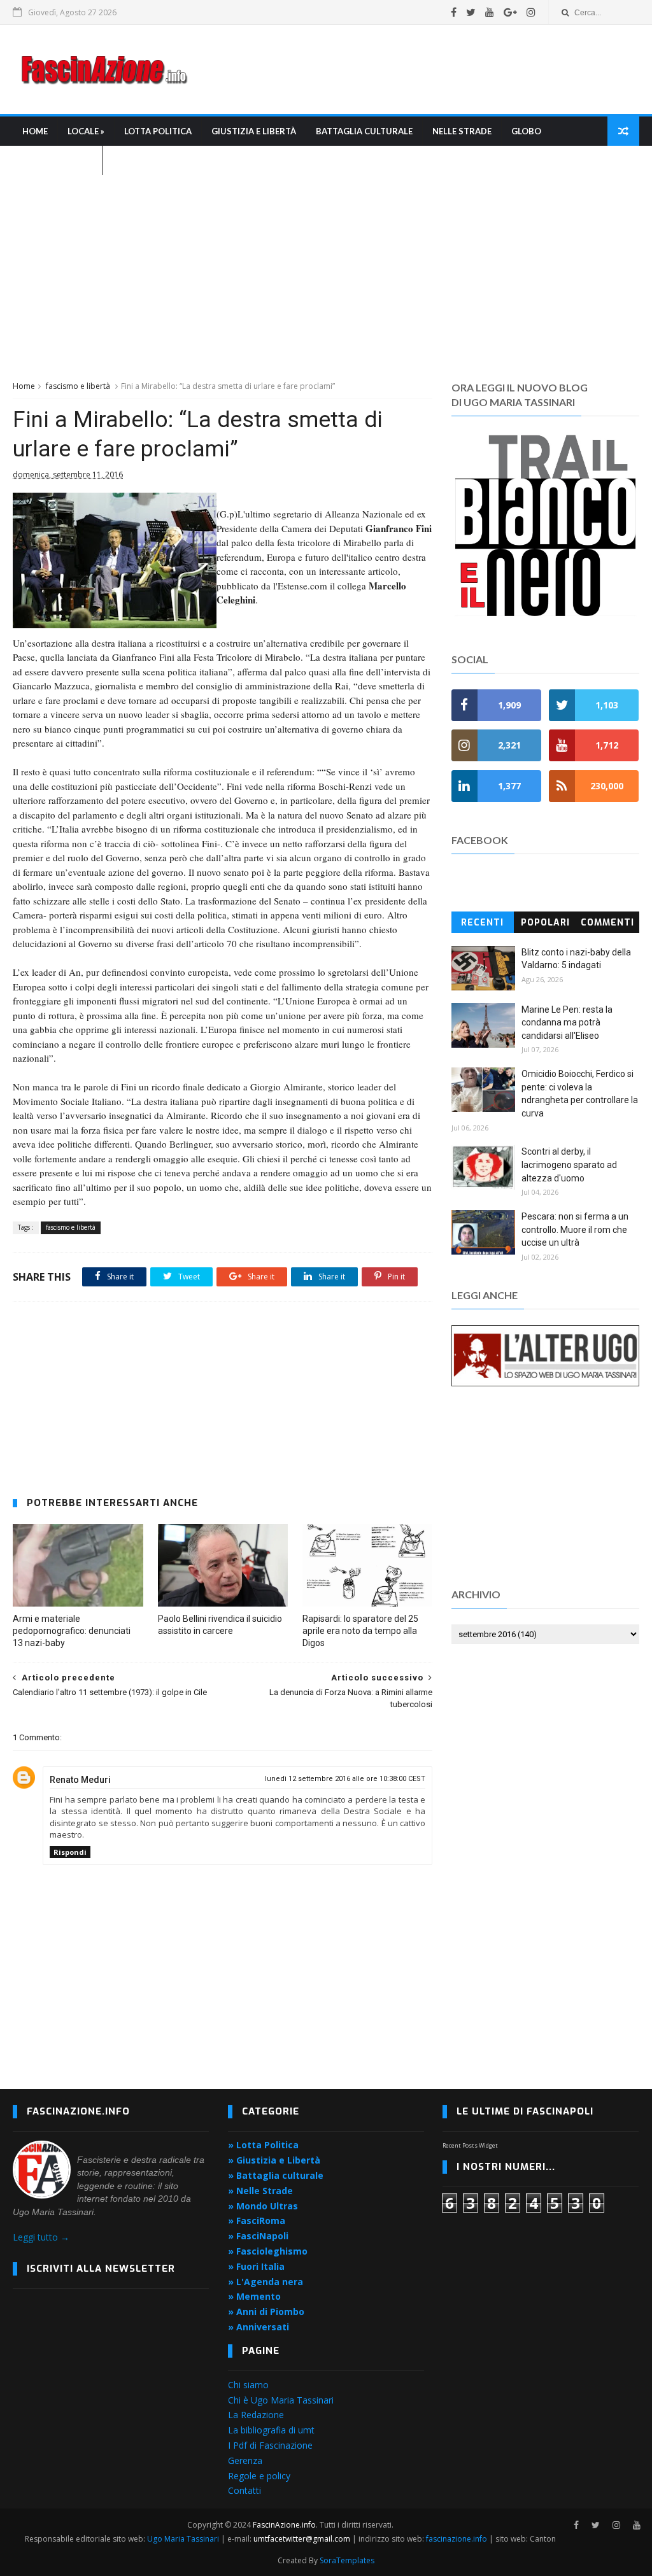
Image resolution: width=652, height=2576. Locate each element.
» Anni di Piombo (266, 2312)
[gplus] (510, 12)
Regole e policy (259, 2476)
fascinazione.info (457, 2539)
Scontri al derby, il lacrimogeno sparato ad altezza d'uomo (569, 1165)
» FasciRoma (257, 2221)
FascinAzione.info (284, 2525)
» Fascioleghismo (268, 2251)
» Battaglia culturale (276, 2175)
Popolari (545, 923)
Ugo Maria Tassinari (183, 2539)
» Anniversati (259, 2327)
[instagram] (531, 12)
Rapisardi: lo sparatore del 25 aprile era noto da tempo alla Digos (360, 1631)
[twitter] (471, 12)
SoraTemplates (347, 2560)
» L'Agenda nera (266, 2282)
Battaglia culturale (364, 131)
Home (35, 131)
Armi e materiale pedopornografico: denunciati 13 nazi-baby (72, 1631)
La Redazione (256, 2415)
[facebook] (454, 12)
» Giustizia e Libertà (274, 2160)
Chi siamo (248, 2385)
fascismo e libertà (78, 386)
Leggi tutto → (41, 2237)
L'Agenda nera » (57, 160)
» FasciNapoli (258, 2236)
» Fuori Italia (256, 2266)
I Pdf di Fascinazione (270, 2445)
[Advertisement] (407, 69)
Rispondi (70, 1852)
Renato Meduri (80, 1780)
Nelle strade (462, 131)
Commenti (607, 923)
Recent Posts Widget (470, 2145)
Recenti (482, 923)
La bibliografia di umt (271, 2430)
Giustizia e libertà (254, 131)
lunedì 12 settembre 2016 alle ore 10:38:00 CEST (345, 1779)
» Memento (254, 2296)
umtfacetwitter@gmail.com (303, 2539)
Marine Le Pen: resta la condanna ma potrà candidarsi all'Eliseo (567, 1023)
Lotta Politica (158, 131)
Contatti (244, 2490)
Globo (526, 131)
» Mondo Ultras (263, 2206)
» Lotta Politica (263, 2145)
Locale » (86, 131)
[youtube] (490, 12)
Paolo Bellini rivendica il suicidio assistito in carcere (220, 1625)
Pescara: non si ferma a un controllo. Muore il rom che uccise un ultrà (575, 1229)
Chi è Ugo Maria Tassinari (281, 2400)
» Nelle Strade (260, 2191)
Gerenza (245, 2460)
